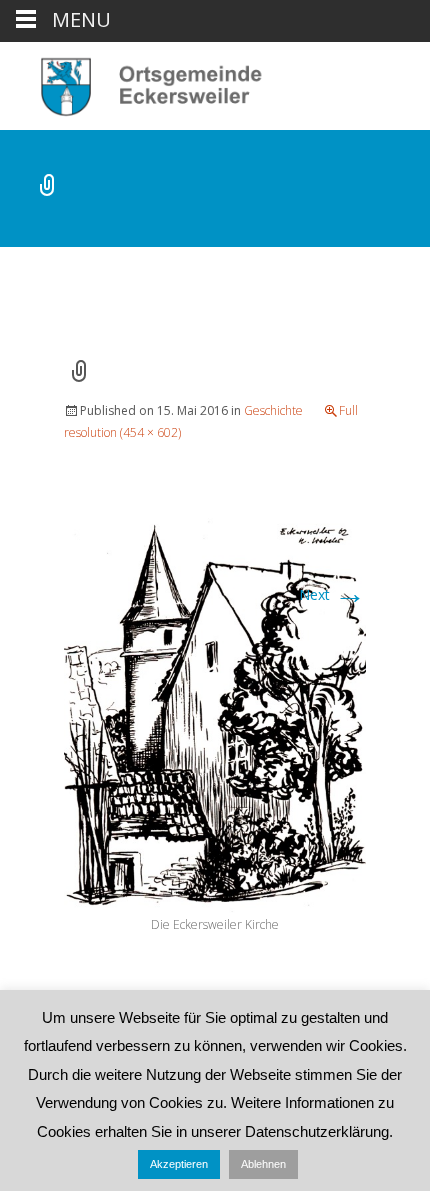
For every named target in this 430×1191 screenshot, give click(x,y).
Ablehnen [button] (263, 1164)
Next (332, 594)
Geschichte (273, 410)
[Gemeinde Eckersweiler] (140, 82)
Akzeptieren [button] (179, 1164)
